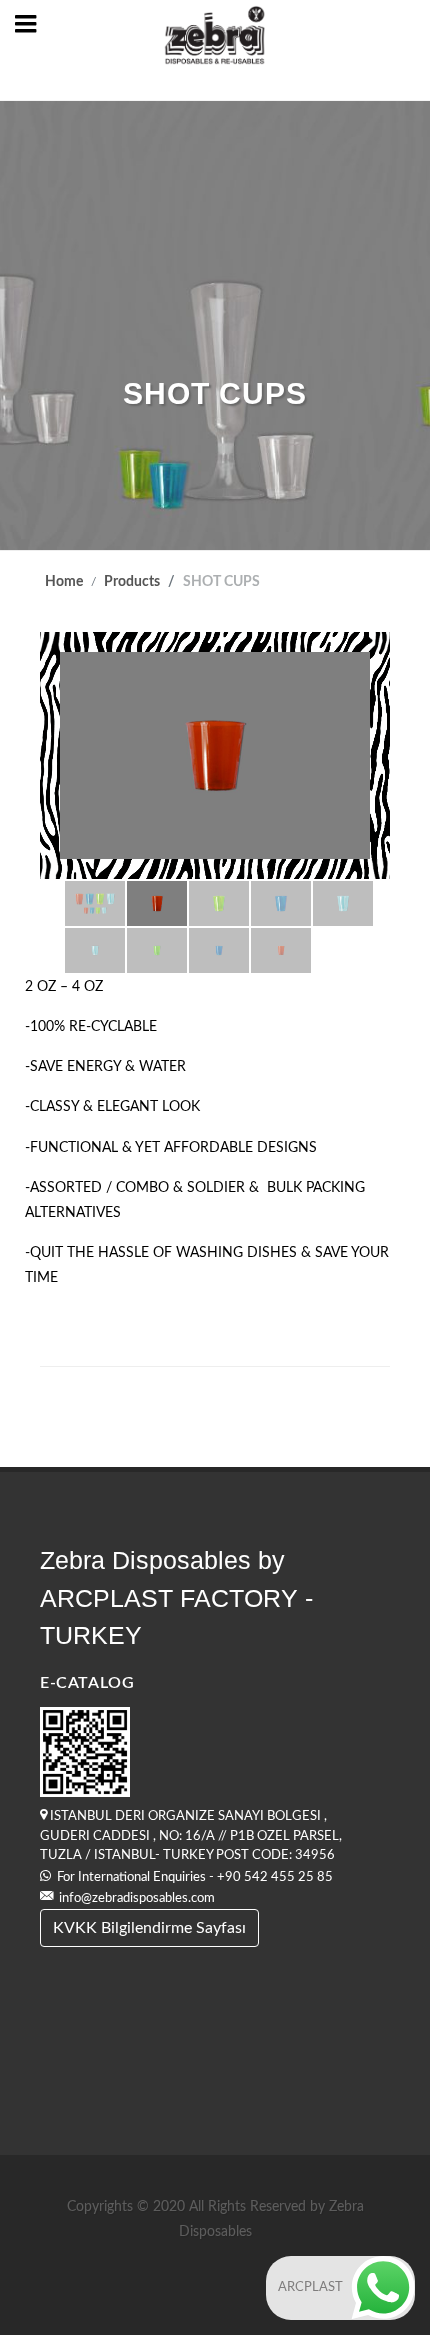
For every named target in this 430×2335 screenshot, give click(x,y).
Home (64, 582)
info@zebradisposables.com (137, 1898)
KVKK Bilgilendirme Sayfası (149, 1928)
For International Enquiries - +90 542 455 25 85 (192, 1877)
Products (132, 582)
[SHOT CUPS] (215, 755)
